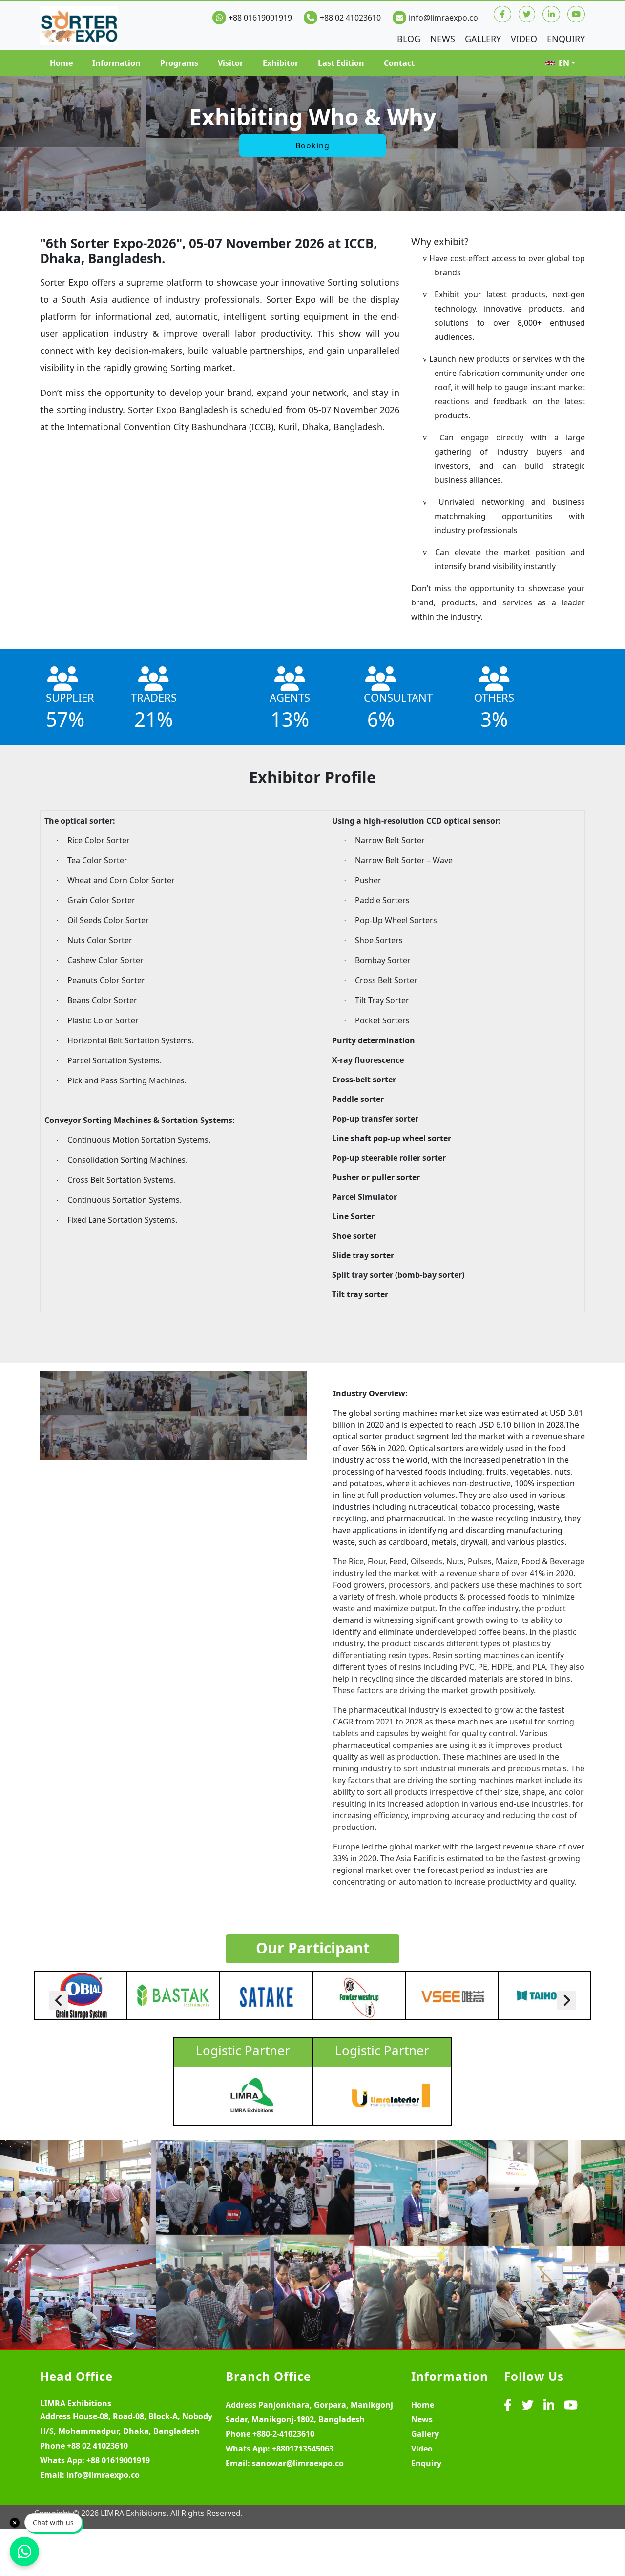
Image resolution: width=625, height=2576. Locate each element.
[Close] (15, 2523)
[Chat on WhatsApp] (24, 2552)
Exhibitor (281, 63)
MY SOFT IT (564, 2513)
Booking (312, 145)
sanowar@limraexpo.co (298, 2463)
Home (61, 63)
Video (524, 39)
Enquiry (566, 39)
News (443, 39)
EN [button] (564, 63)
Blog (409, 39)
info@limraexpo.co (443, 18)
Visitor (230, 63)
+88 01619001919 (260, 18)
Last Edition (341, 63)
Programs (179, 63)
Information (116, 63)
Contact (399, 63)
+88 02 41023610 (350, 18)
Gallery (483, 39)
